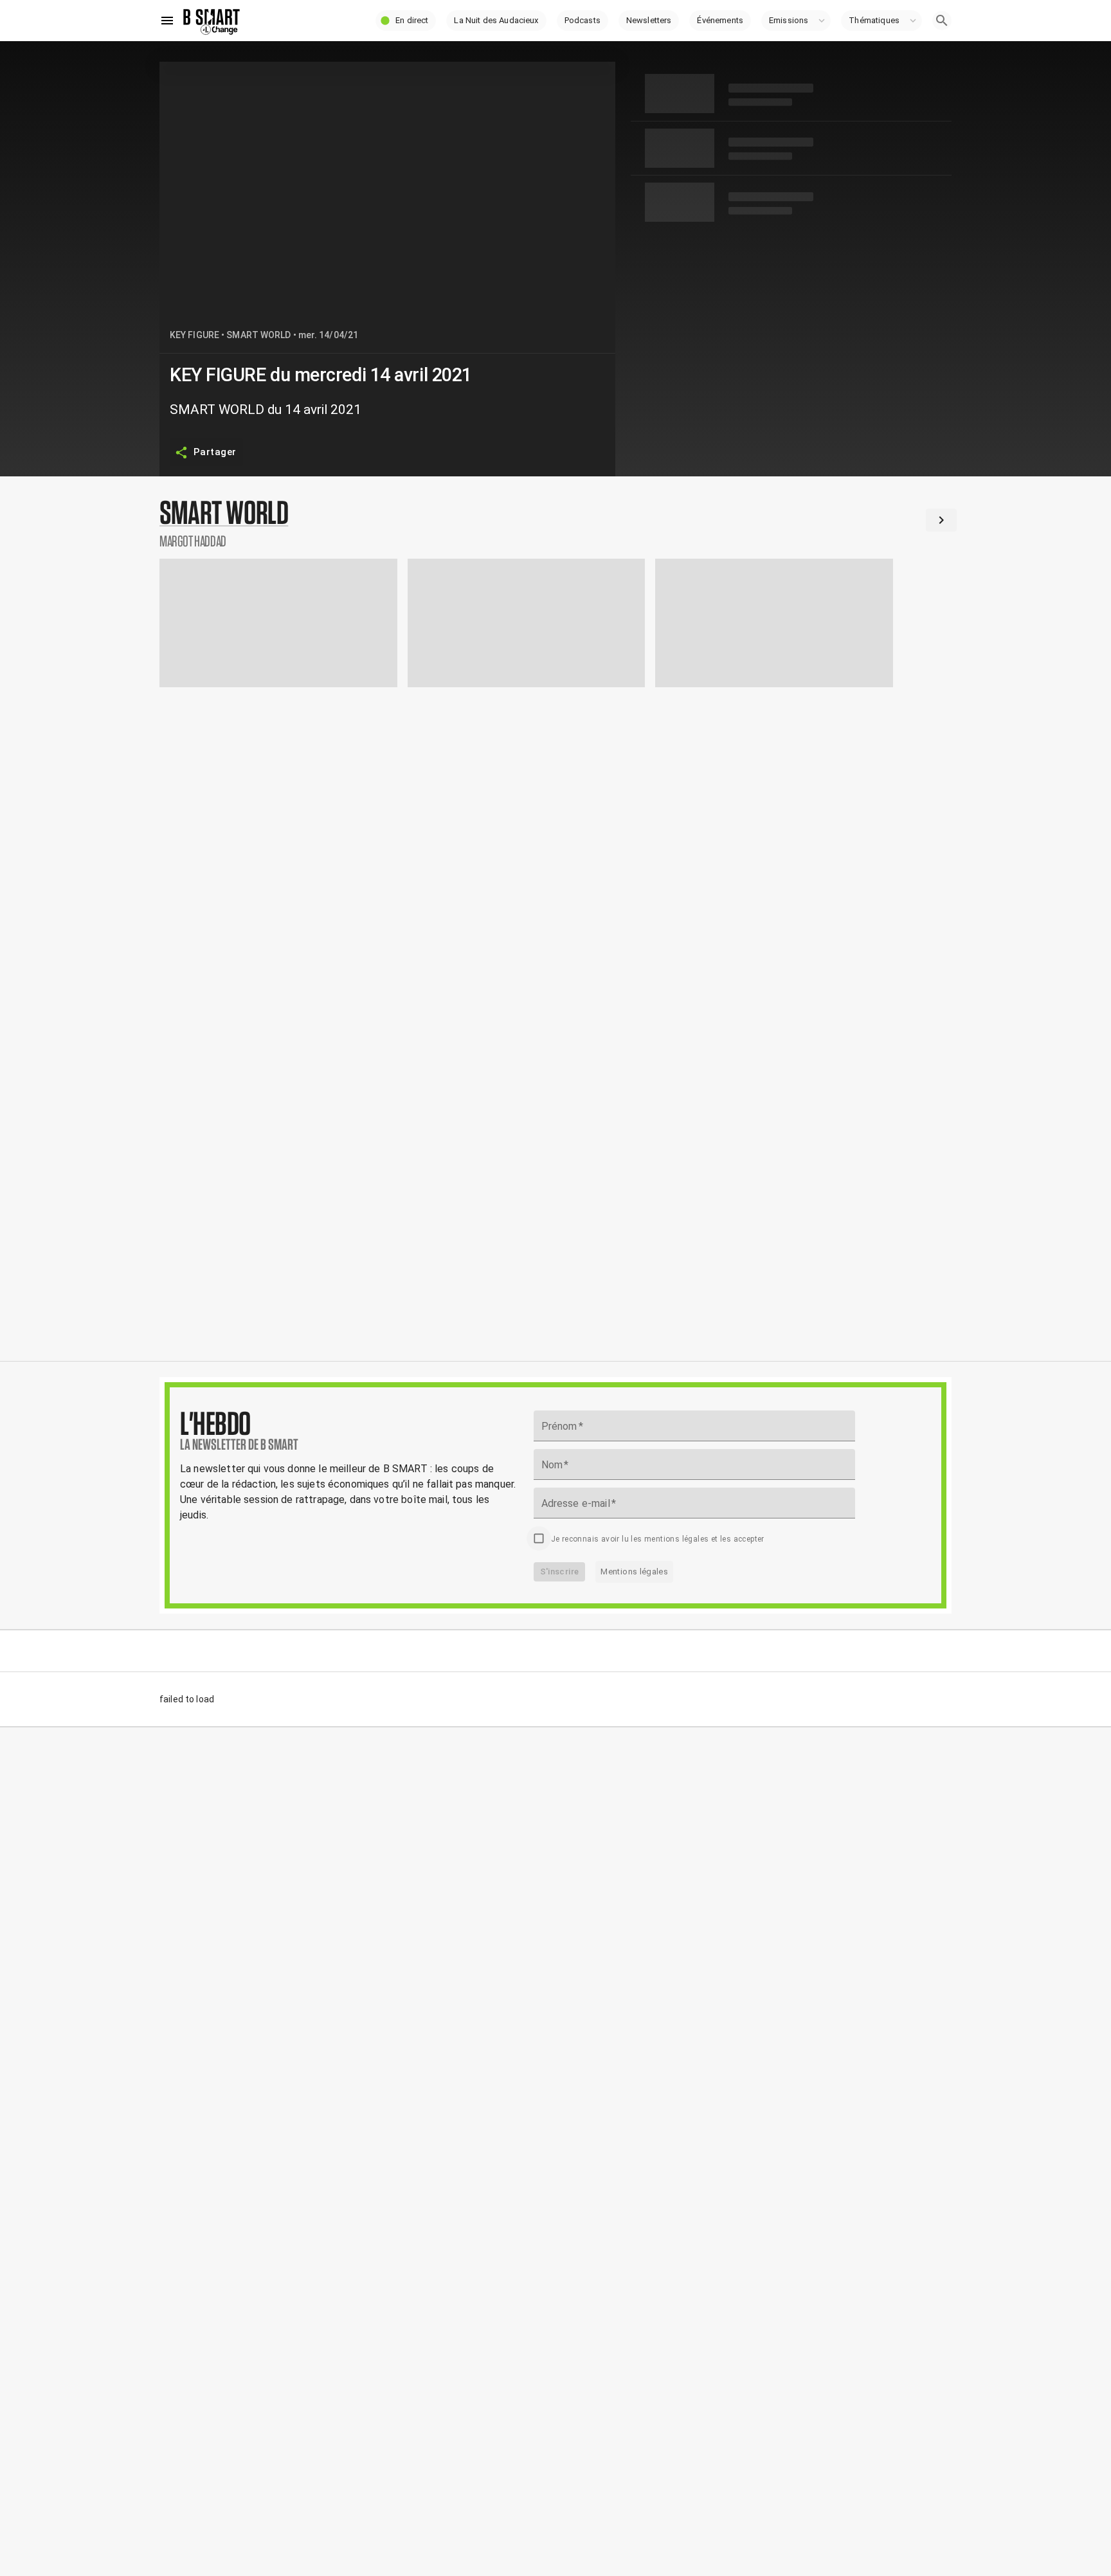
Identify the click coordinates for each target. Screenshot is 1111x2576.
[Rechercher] (942, 21)
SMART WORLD (258, 335)
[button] (406, 21)
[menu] (167, 21)
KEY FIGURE (194, 335)
